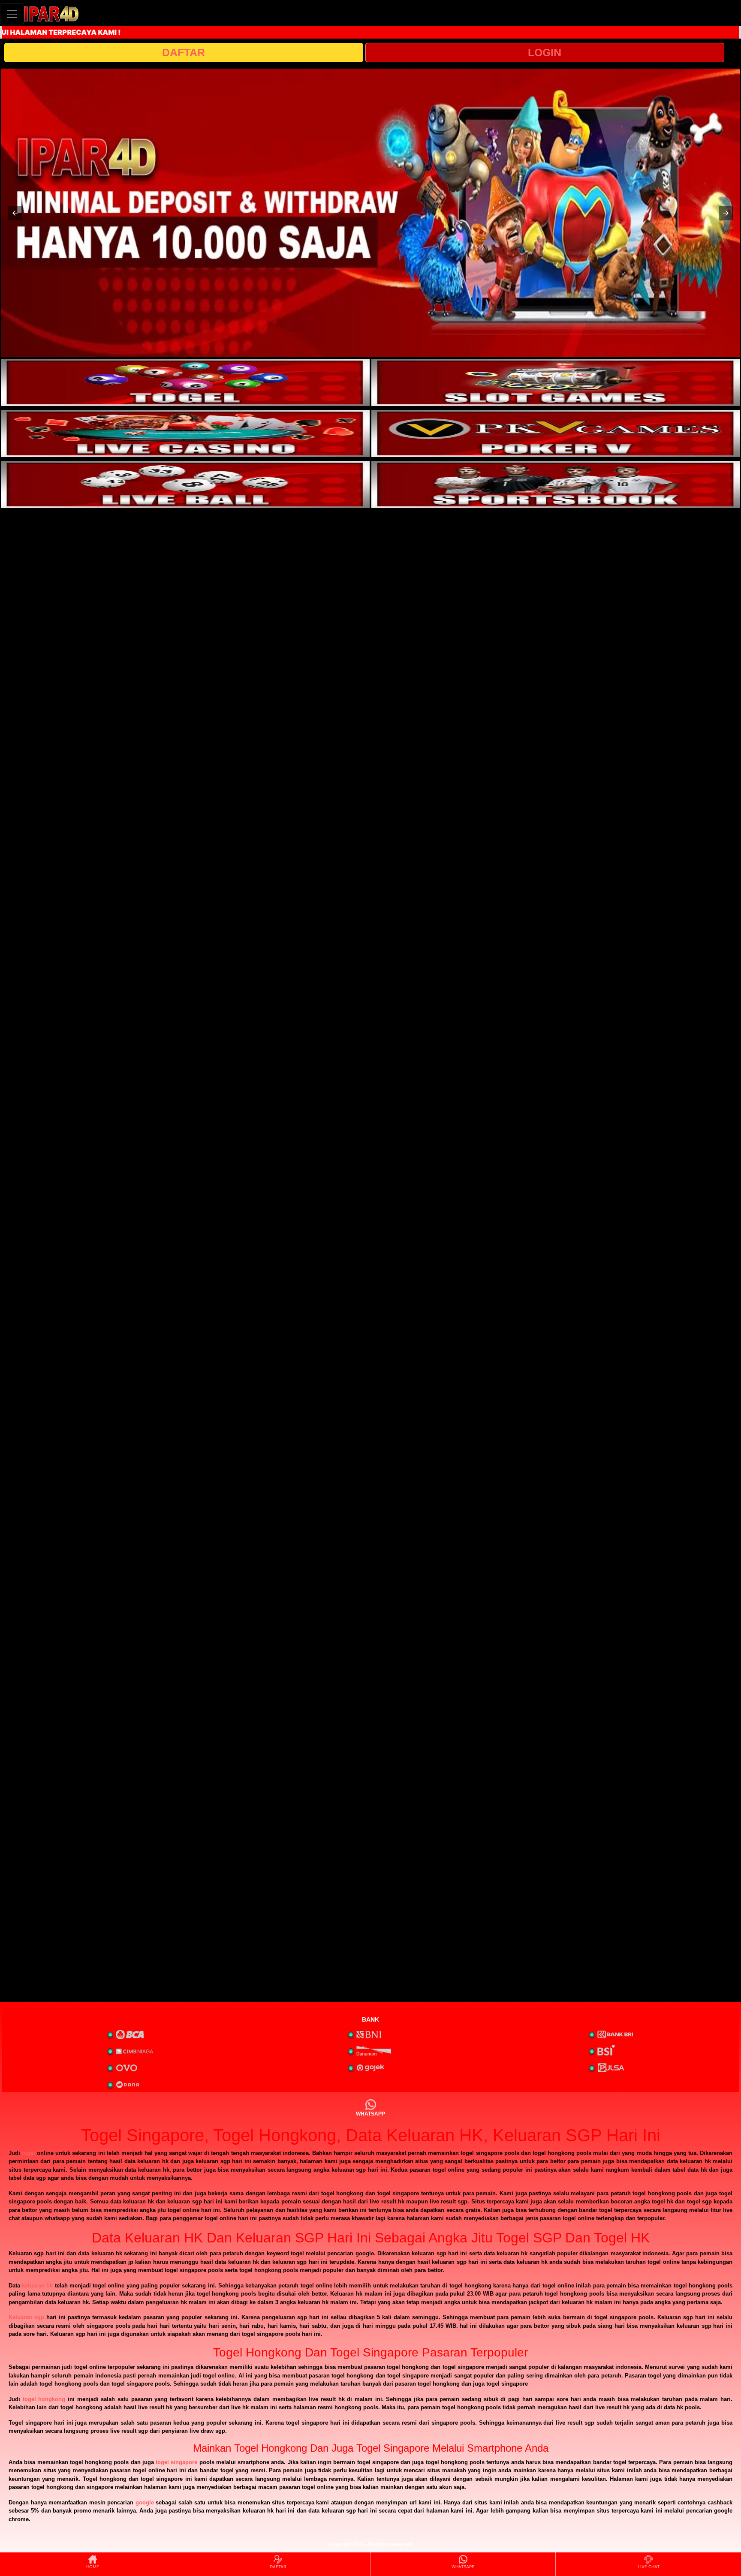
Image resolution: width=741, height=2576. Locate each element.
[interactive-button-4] (556, 433)
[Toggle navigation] (12, 14)
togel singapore (176, 2462)
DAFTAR (184, 52)
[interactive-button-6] (556, 485)
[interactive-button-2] (556, 382)
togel (29, 2153)
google (145, 2502)
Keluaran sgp (26, 2317)
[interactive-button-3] (185, 433)
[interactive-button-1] (185, 382)
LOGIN (545, 52)
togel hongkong (44, 2399)
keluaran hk (37, 2286)
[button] (15, 213)
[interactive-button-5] (185, 485)
